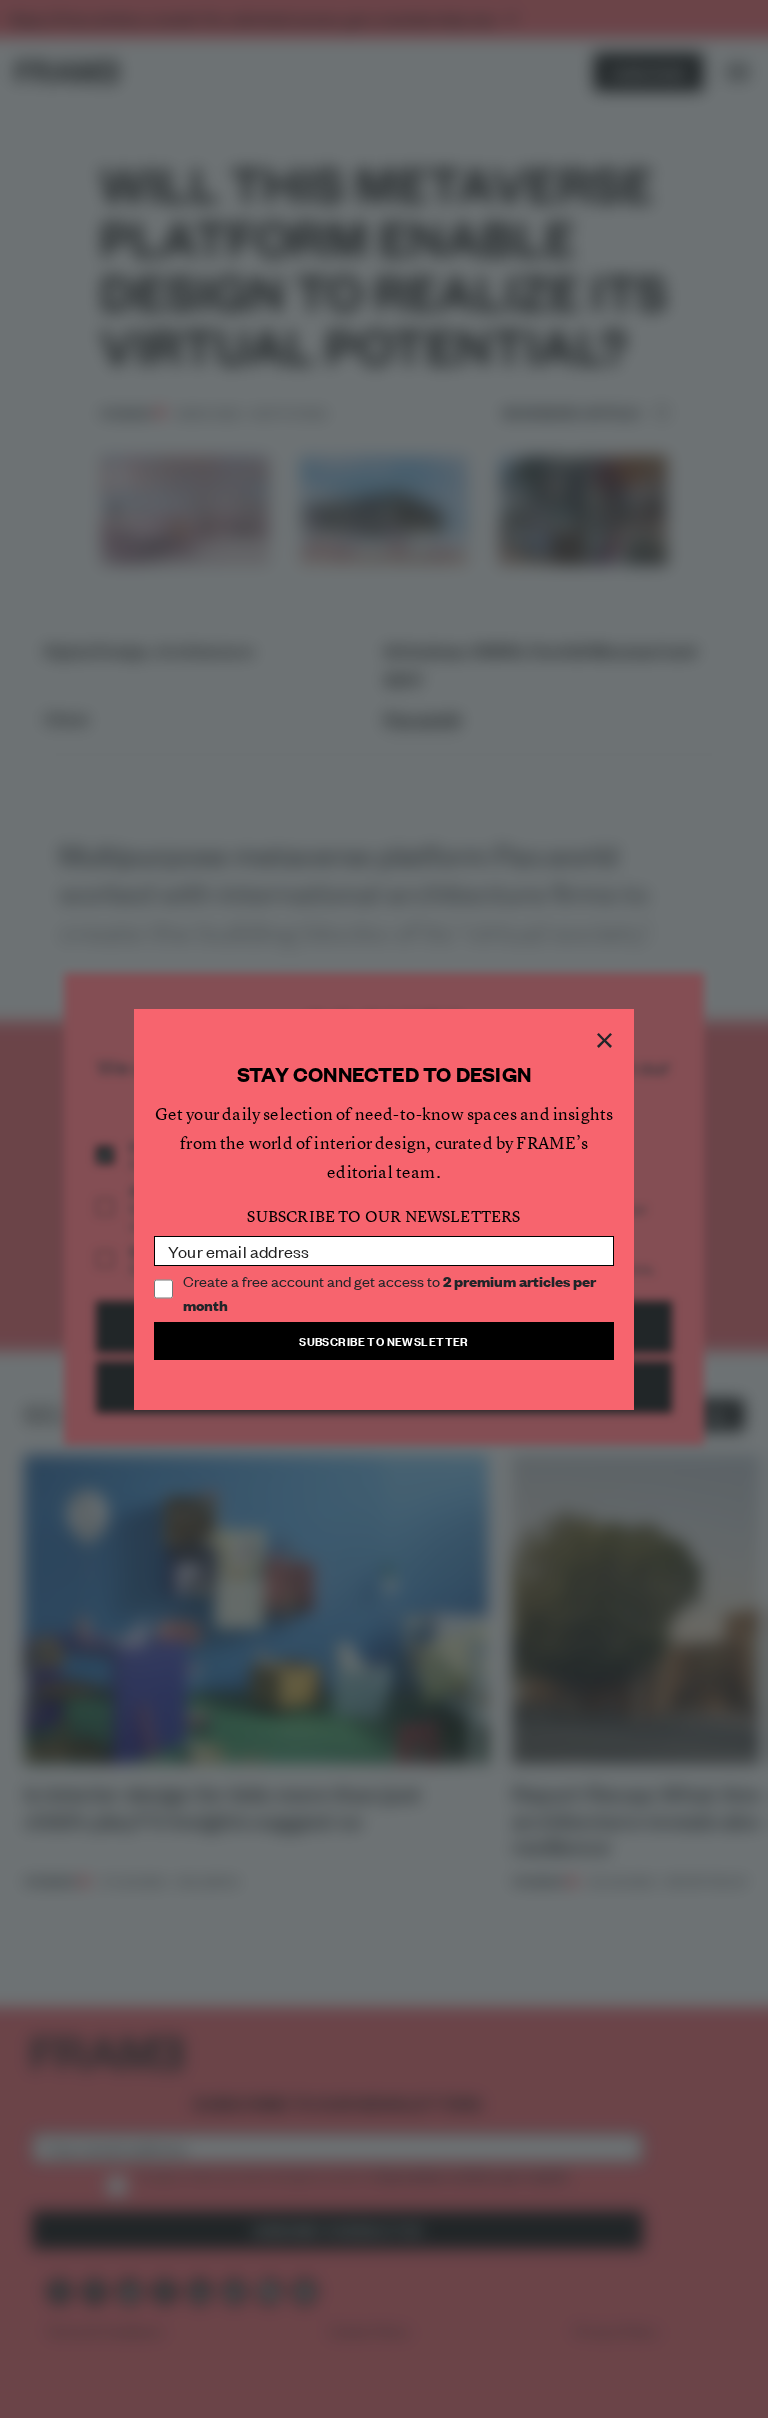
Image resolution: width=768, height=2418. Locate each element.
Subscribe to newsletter (384, 1340)
